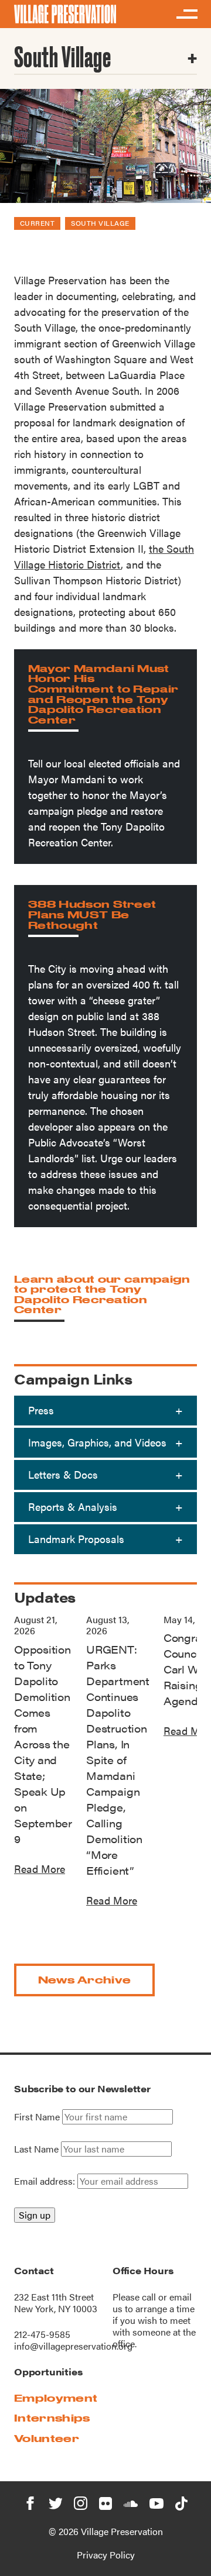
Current (37, 223)
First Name (37, 2117)
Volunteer (47, 2438)
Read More (40, 1869)
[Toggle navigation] (186, 14)
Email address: (46, 2181)
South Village (100, 223)
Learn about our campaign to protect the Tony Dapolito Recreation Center (102, 1294)
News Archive (85, 1980)
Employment (56, 2398)
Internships (52, 2418)
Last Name (36, 2149)
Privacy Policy (106, 2555)
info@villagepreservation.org (73, 2346)
